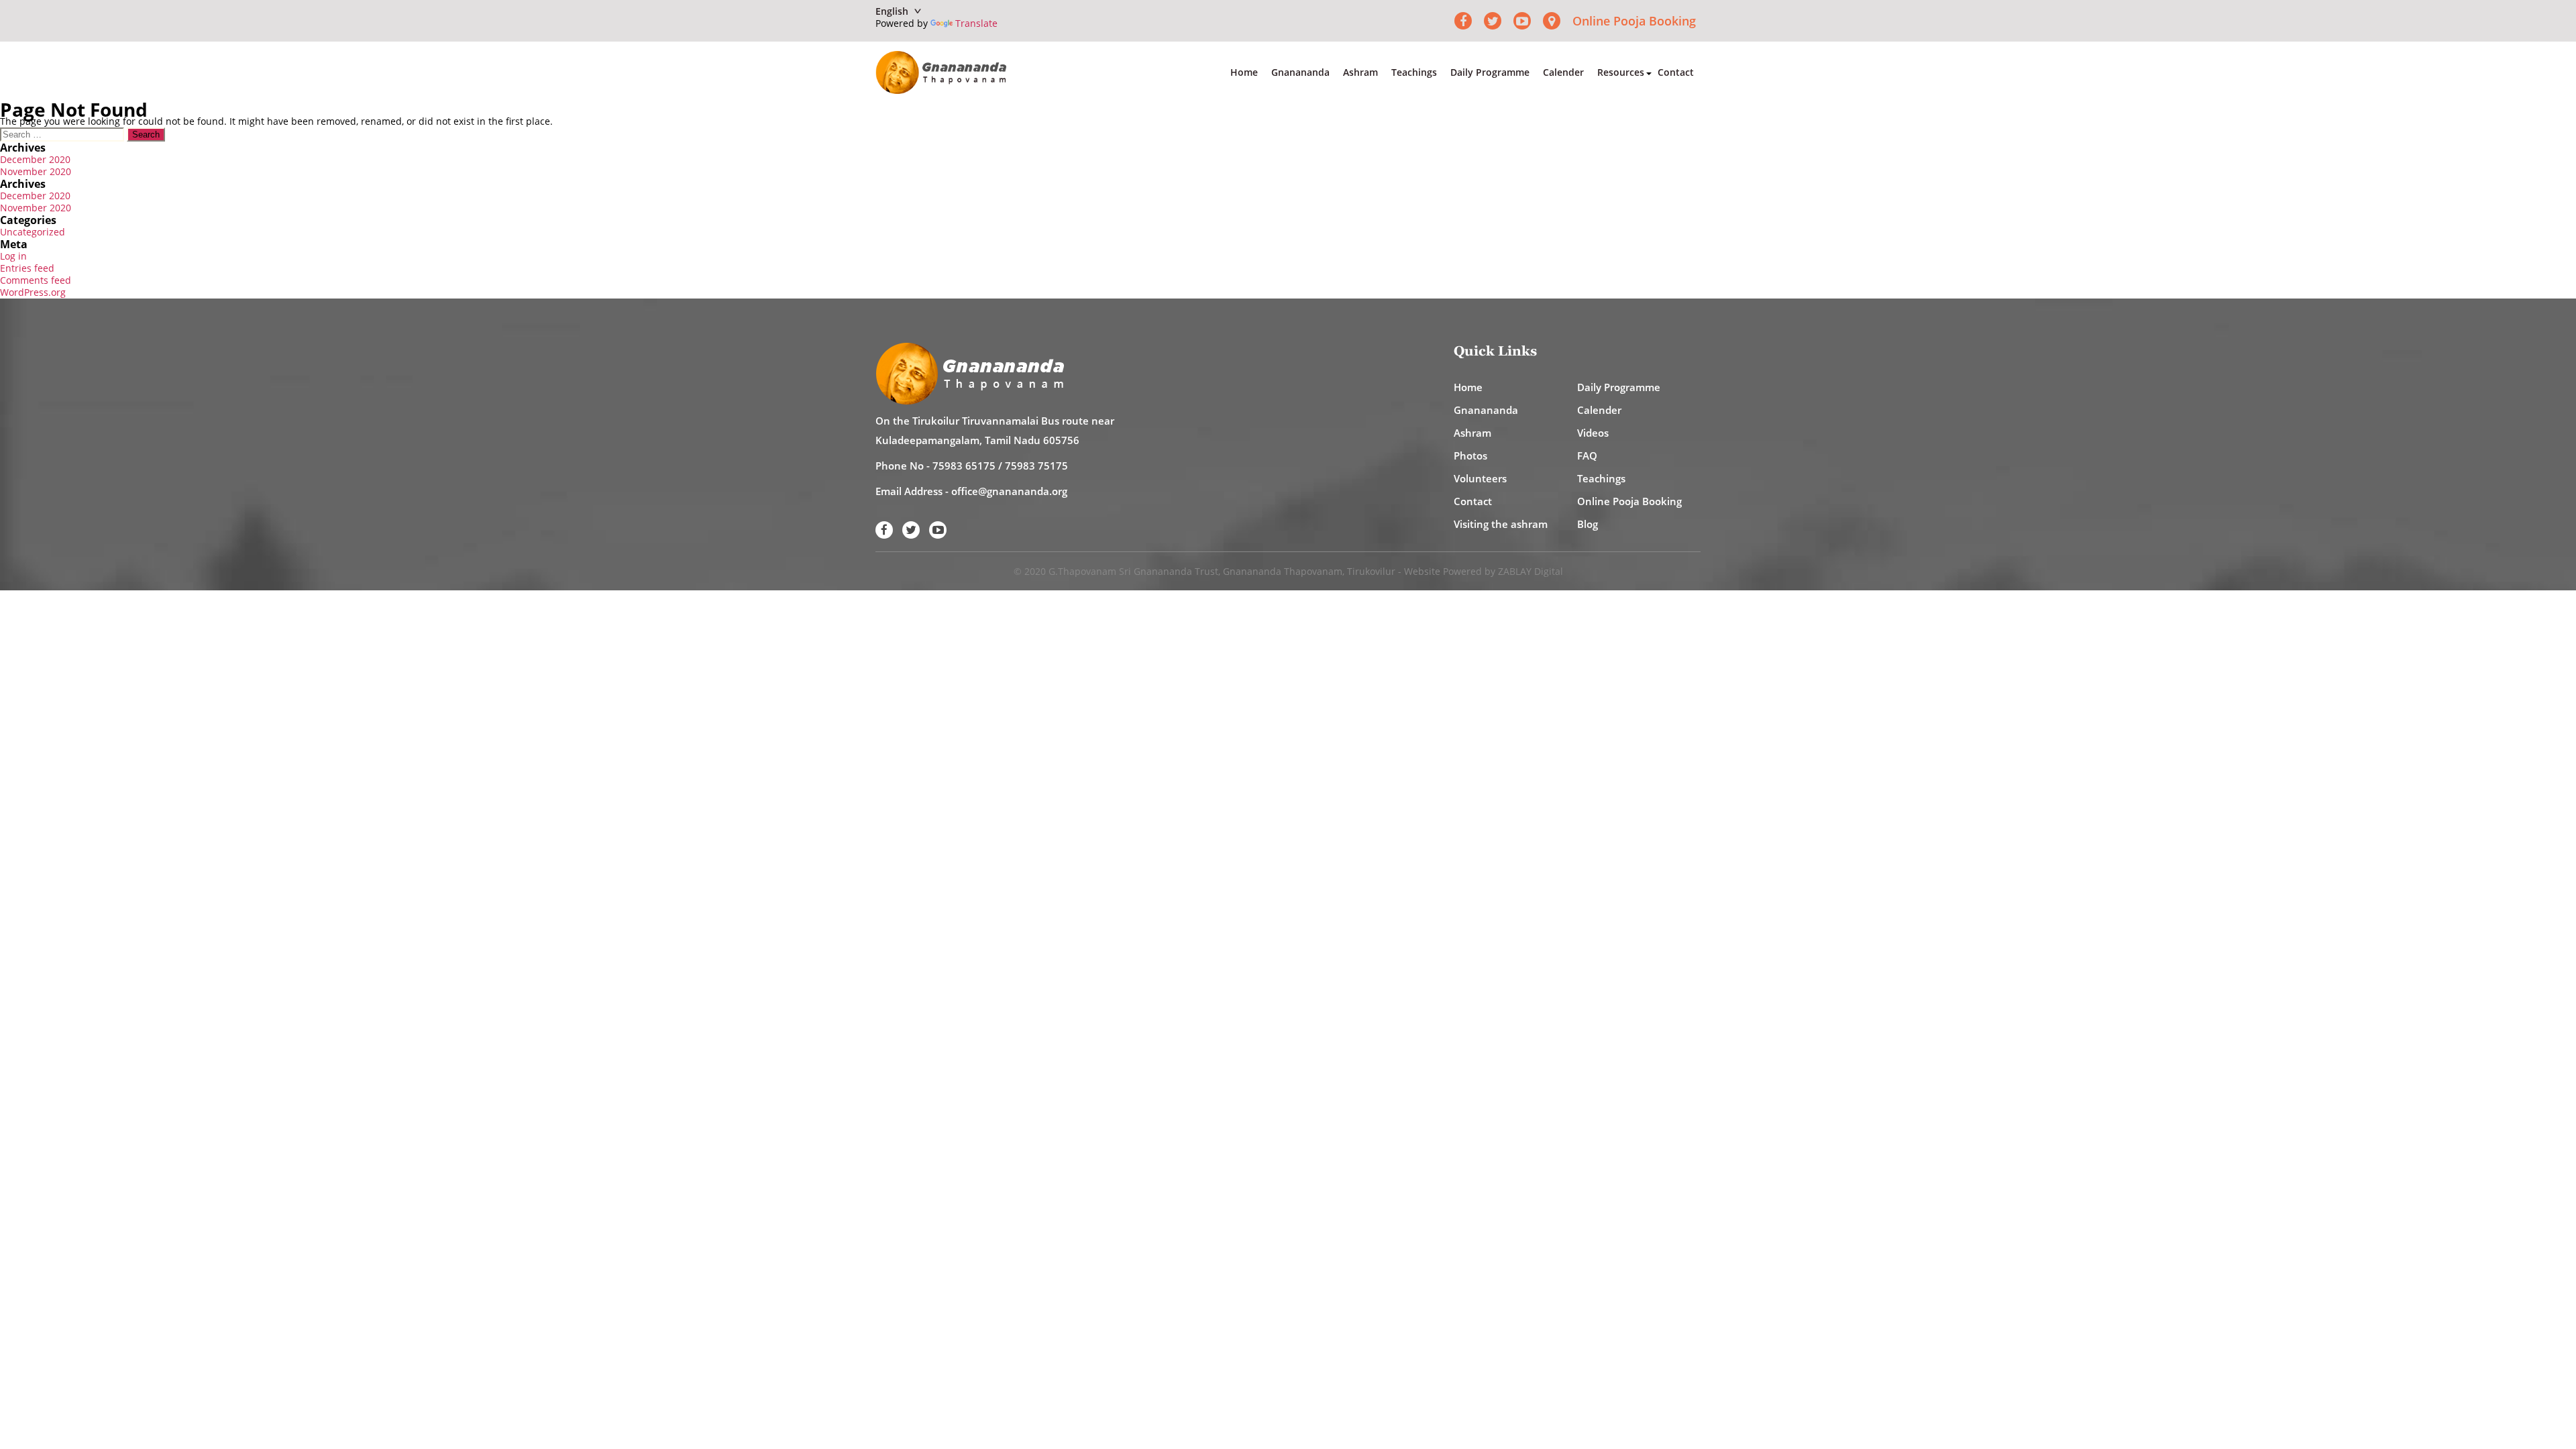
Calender (1563, 72)
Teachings (1414, 72)
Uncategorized (33, 232)
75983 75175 (1036, 466)
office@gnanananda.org (1009, 491)
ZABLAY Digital (1531, 571)
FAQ (1587, 455)
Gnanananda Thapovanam (1283, 571)
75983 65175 (964, 466)
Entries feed (27, 268)
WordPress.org (33, 292)
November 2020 (36, 171)
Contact (1676, 72)
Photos (1470, 455)
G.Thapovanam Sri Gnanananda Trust (1133, 571)
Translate (976, 23)
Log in (13, 256)
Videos (1593, 433)
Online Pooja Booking (1634, 21)
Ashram (1360, 72)
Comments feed (36, 280)
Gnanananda (1300, 72)
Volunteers (1480, 478)
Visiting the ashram (1501, 524)
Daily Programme (1490, 72)
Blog (1588, 524)
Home (1244, 72)
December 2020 (35, 159)
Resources (1621, 72)
